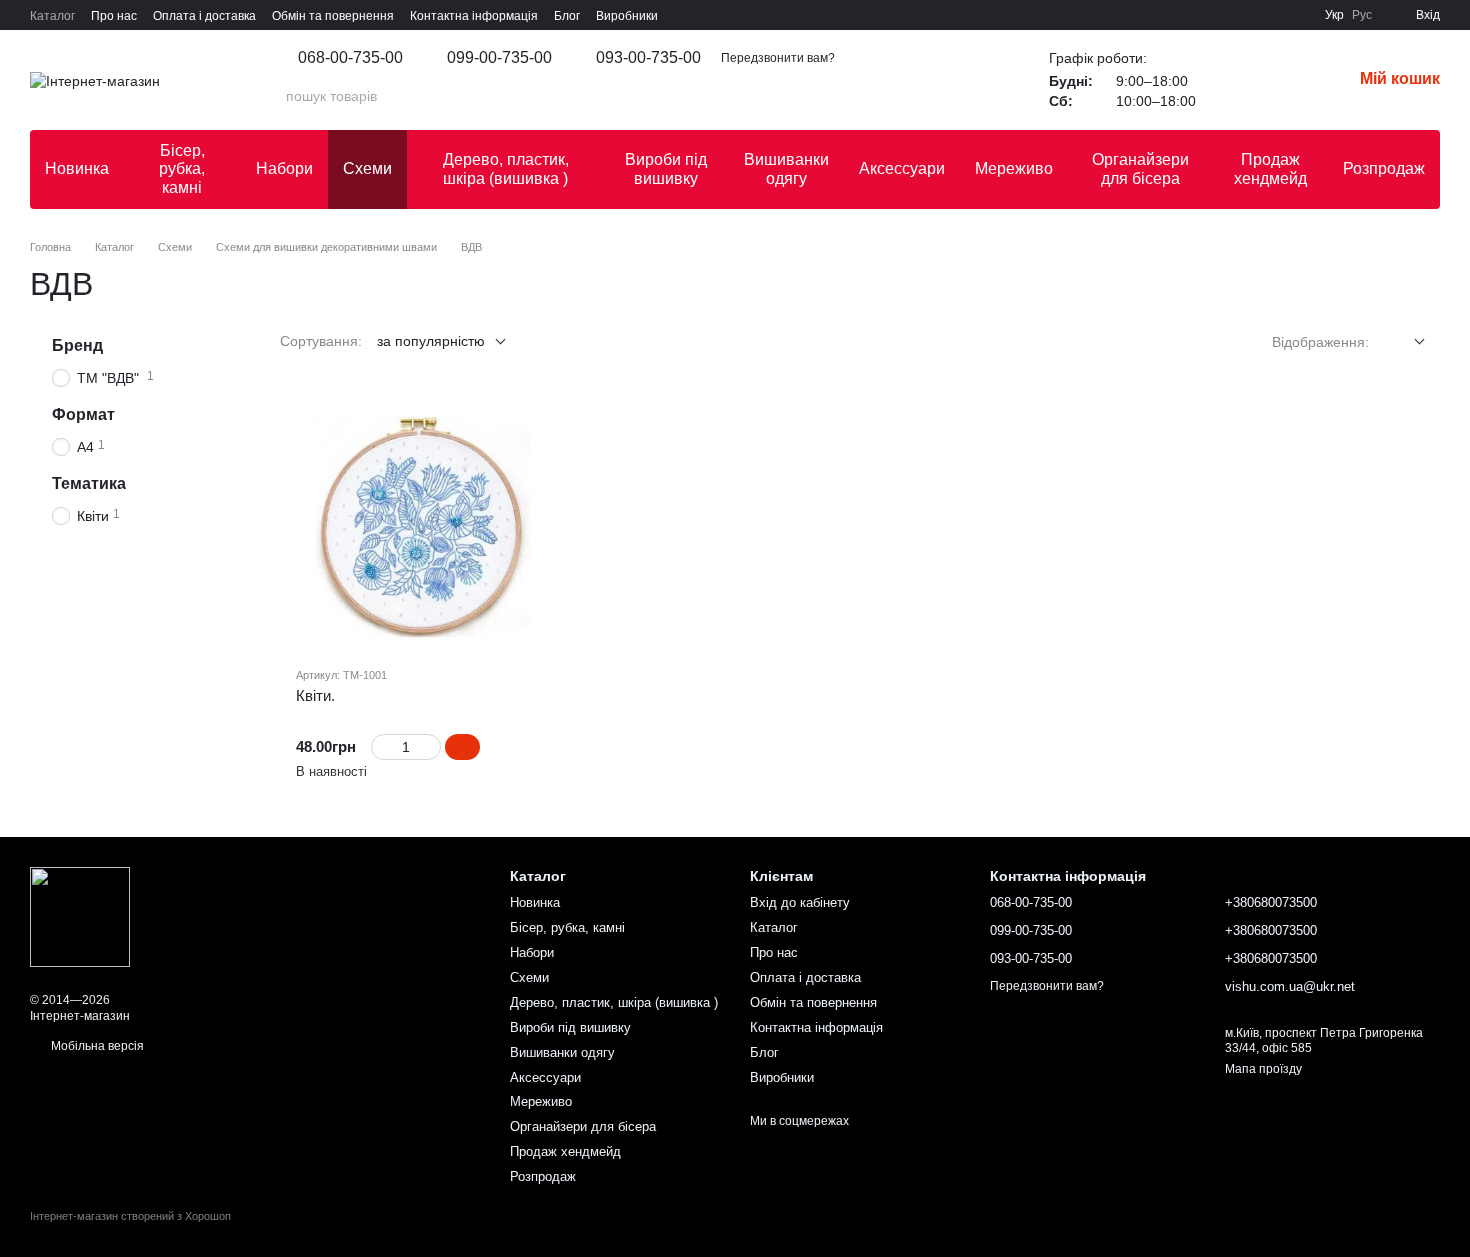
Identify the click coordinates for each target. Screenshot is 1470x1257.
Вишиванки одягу (786, 168)
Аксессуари (902, 168)
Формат (83, 414)
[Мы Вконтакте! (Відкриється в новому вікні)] (1129, 15)
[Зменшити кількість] (380, 747)
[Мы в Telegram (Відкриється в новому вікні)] (1249, 15)
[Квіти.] (420, 525)
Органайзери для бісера (1140, 168)
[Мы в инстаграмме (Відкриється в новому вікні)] (1225, 15)
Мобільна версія (96, 1046)
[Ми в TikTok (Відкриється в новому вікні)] (1297, 15)
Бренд (77, 345)
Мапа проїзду (1263, 1069)
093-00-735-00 (648, 58)
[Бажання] (1232, 80)
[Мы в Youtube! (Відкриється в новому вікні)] (1177, 15)
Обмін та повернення (333, 16)
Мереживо (1014, 168)
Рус (1362, 15)
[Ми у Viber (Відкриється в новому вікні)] (1273, 15)
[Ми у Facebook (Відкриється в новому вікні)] (1153, 15)
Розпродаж (1384, 168)
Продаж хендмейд (1270, 168)
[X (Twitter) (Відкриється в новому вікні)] (1201, 15)
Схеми (367, 168)
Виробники (627, 16)
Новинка (77, 168)
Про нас (114, 16)
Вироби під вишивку (666, 168)
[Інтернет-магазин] (80, 916)
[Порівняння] (1284, 80)
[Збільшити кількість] (431, 747)
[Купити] (462, 747)
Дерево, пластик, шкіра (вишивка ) (506, 168)
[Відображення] (1404, 342)
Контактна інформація (474, 16)
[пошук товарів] (969, 96)
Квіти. (315, 695)
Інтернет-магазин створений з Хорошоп (130, 1216)
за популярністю (431, 341)
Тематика (89, 483)
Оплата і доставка (204, 16)
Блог (567, 16)
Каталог (52, 16)
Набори (284, 168)
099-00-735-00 (499, 58)
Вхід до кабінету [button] (800, 902)
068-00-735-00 (350, 58)
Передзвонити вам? (778, 58)
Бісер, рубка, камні (182, 169)
